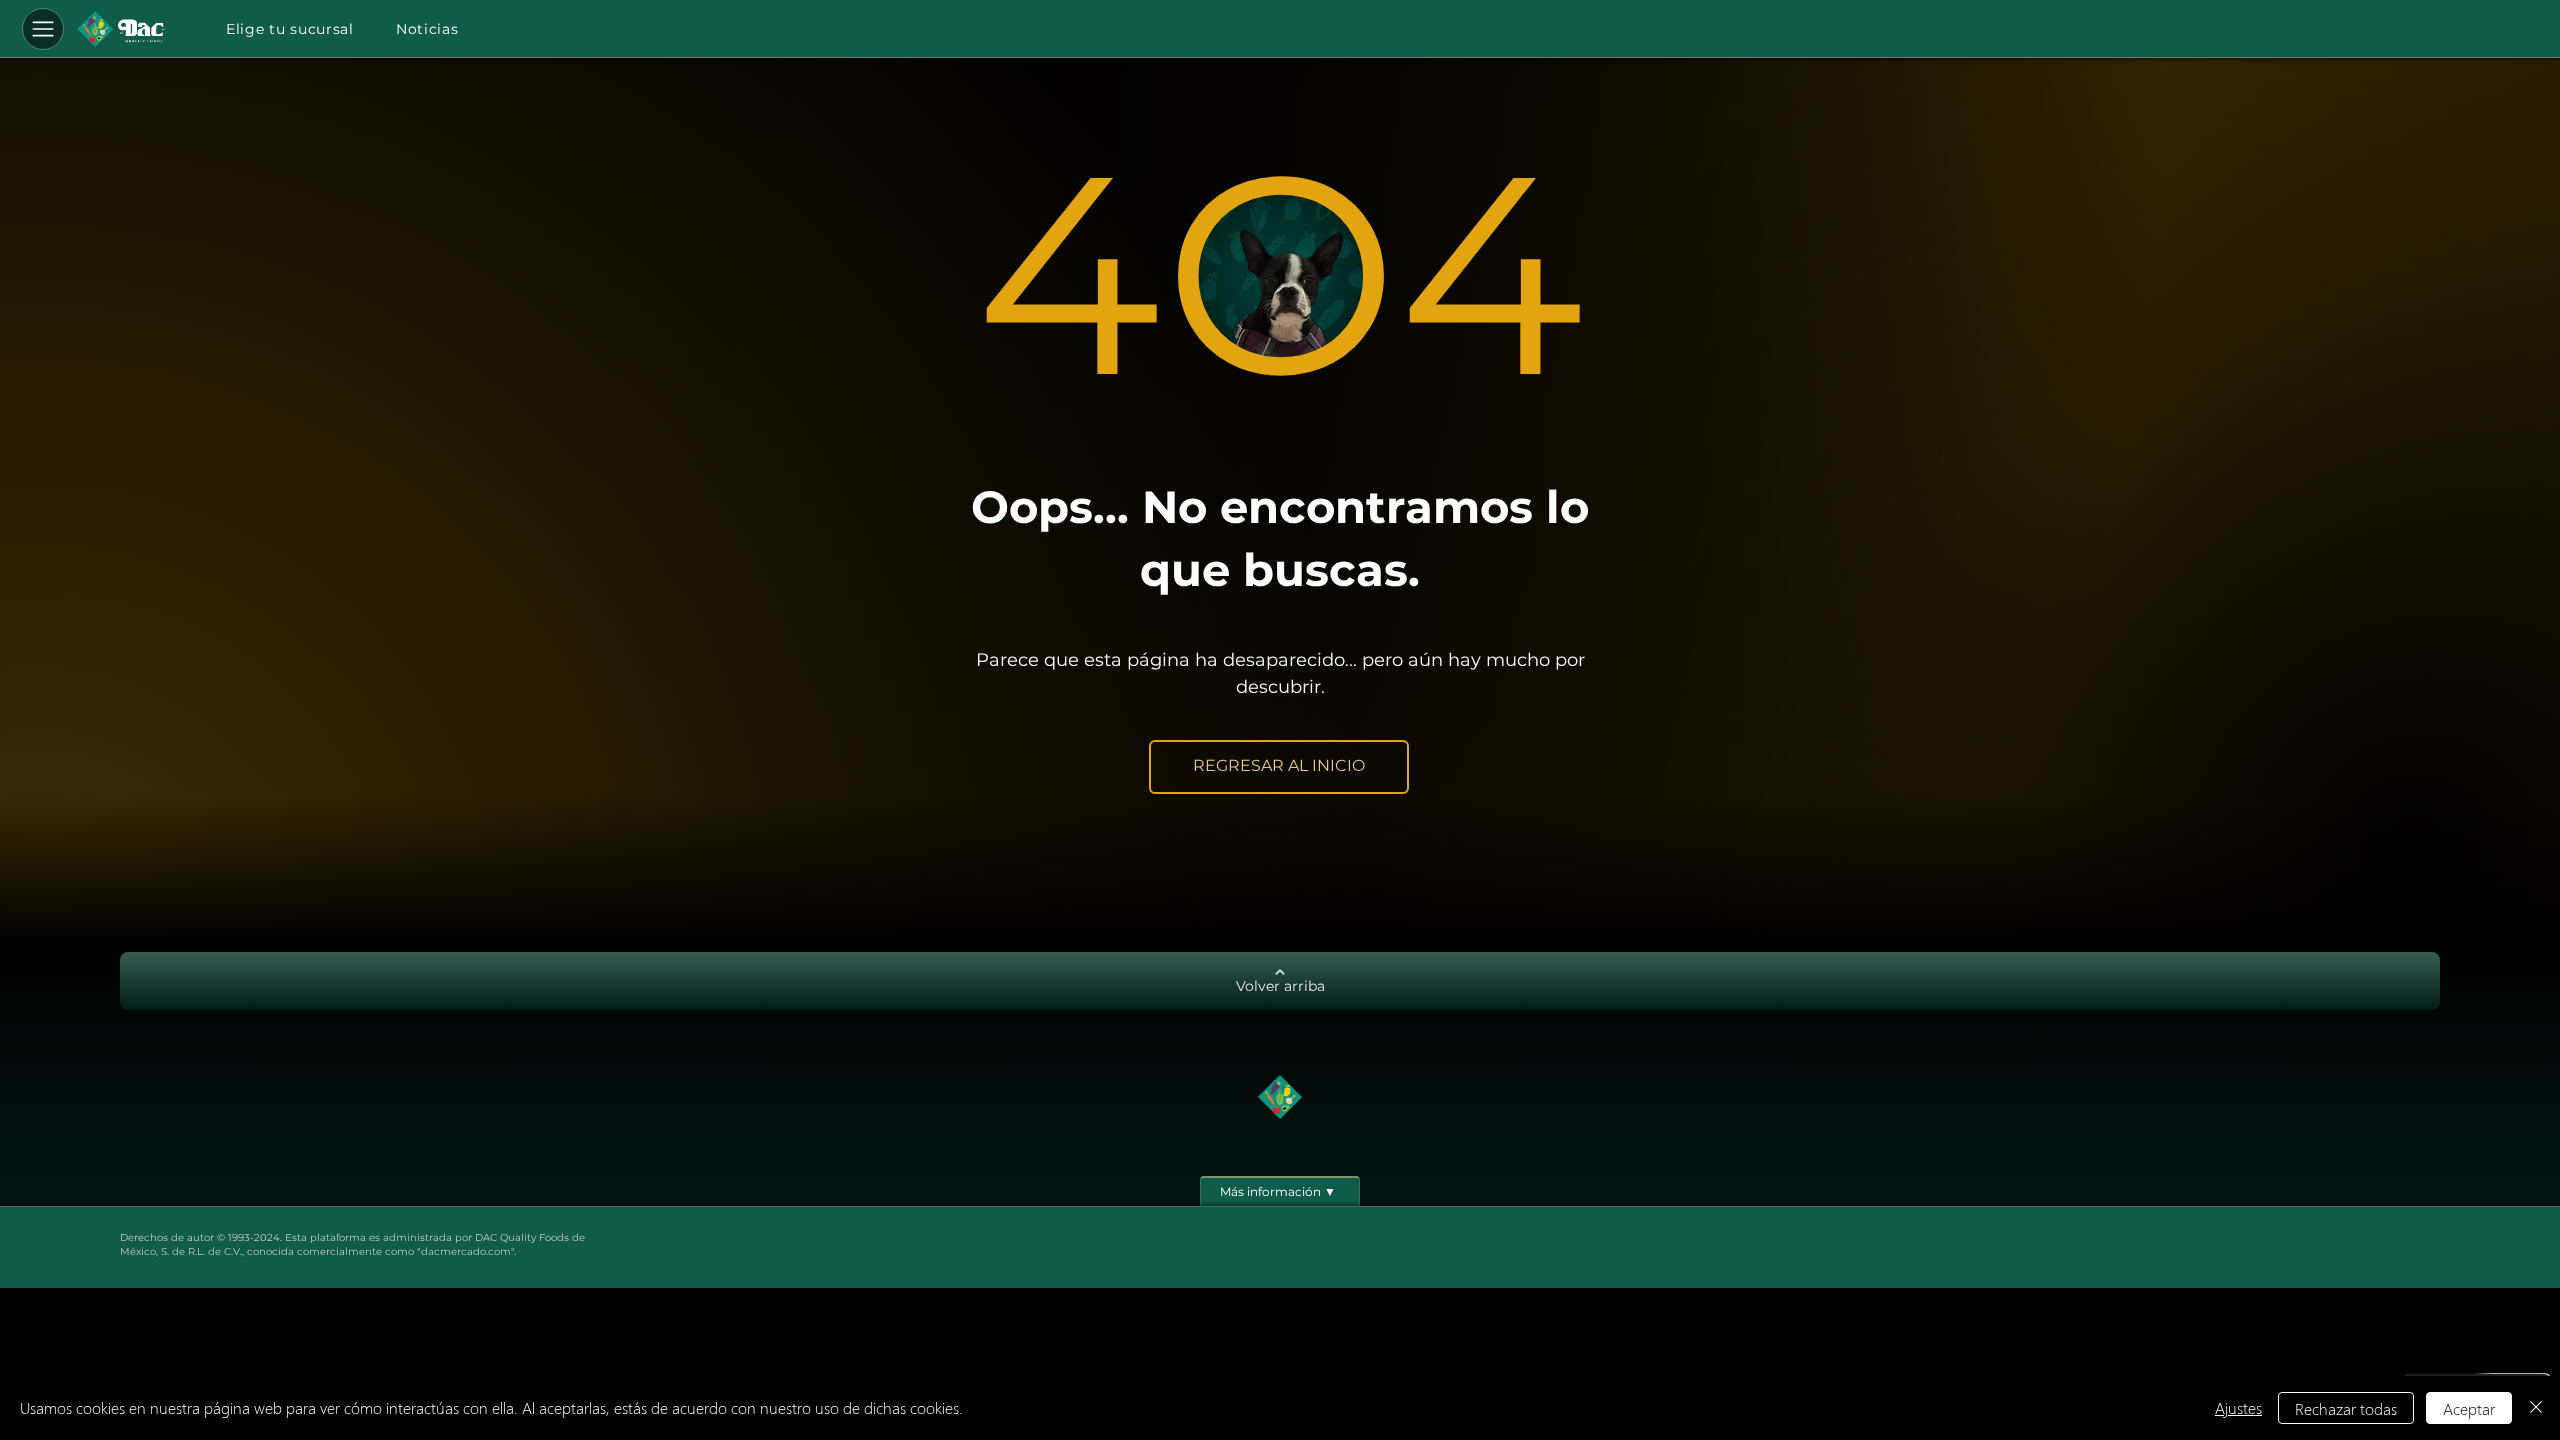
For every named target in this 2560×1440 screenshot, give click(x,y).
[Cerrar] (2536, 1408)
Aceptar (2469, 1408)
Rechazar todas (2346, 1408)
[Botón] (121, 29)
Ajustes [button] (2238, 1407)
